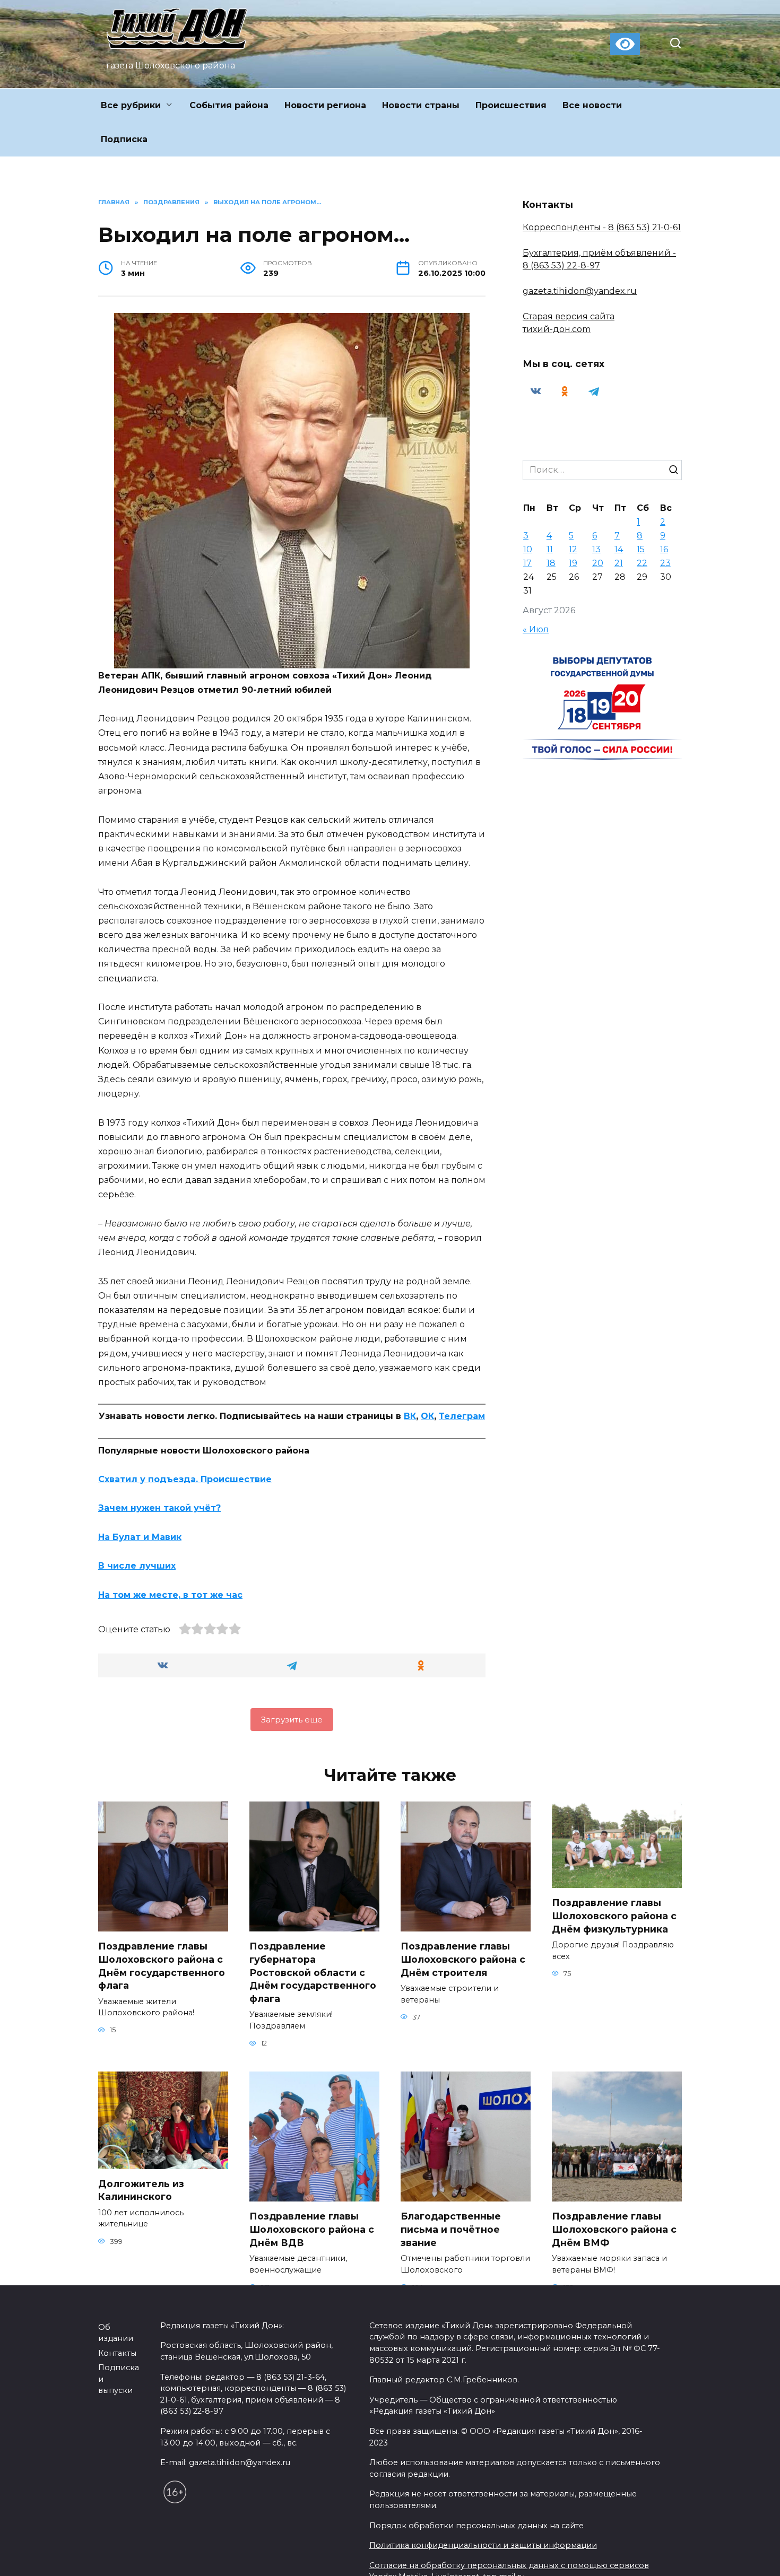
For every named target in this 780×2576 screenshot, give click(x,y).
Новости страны (421, 105)
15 (641, 549)
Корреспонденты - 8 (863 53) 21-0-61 (602, 227)
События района (229, 105)
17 (527, 563)
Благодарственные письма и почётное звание (451, 2229)
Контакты (117, 2383)
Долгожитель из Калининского (141, 2190)
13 (596, 549)
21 (619, 563)
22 (642, 563)
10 (528, 549)
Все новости (592, 105)
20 (598, 563)
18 (551, 563)
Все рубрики (131, 105)
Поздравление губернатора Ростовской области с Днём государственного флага (313, 1972)
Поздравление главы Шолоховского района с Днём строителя (463, 1959)
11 (550, 549)
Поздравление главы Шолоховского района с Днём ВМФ (614, 2229)
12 (573, 549)
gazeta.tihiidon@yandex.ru (580, 291)
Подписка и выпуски (119, 2409)
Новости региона (325, 105)
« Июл (536, 629)
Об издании (116, 2363)
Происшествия (511, 105)
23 (665, 563)
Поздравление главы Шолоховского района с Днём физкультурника (614, 1916)
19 (573, 563)
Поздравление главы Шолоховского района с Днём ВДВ (312, 2229)
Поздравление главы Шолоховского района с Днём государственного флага (162, 1966)
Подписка (124, 139)
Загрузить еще (292, 1720)
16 (664, 549)
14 (619, 549)
